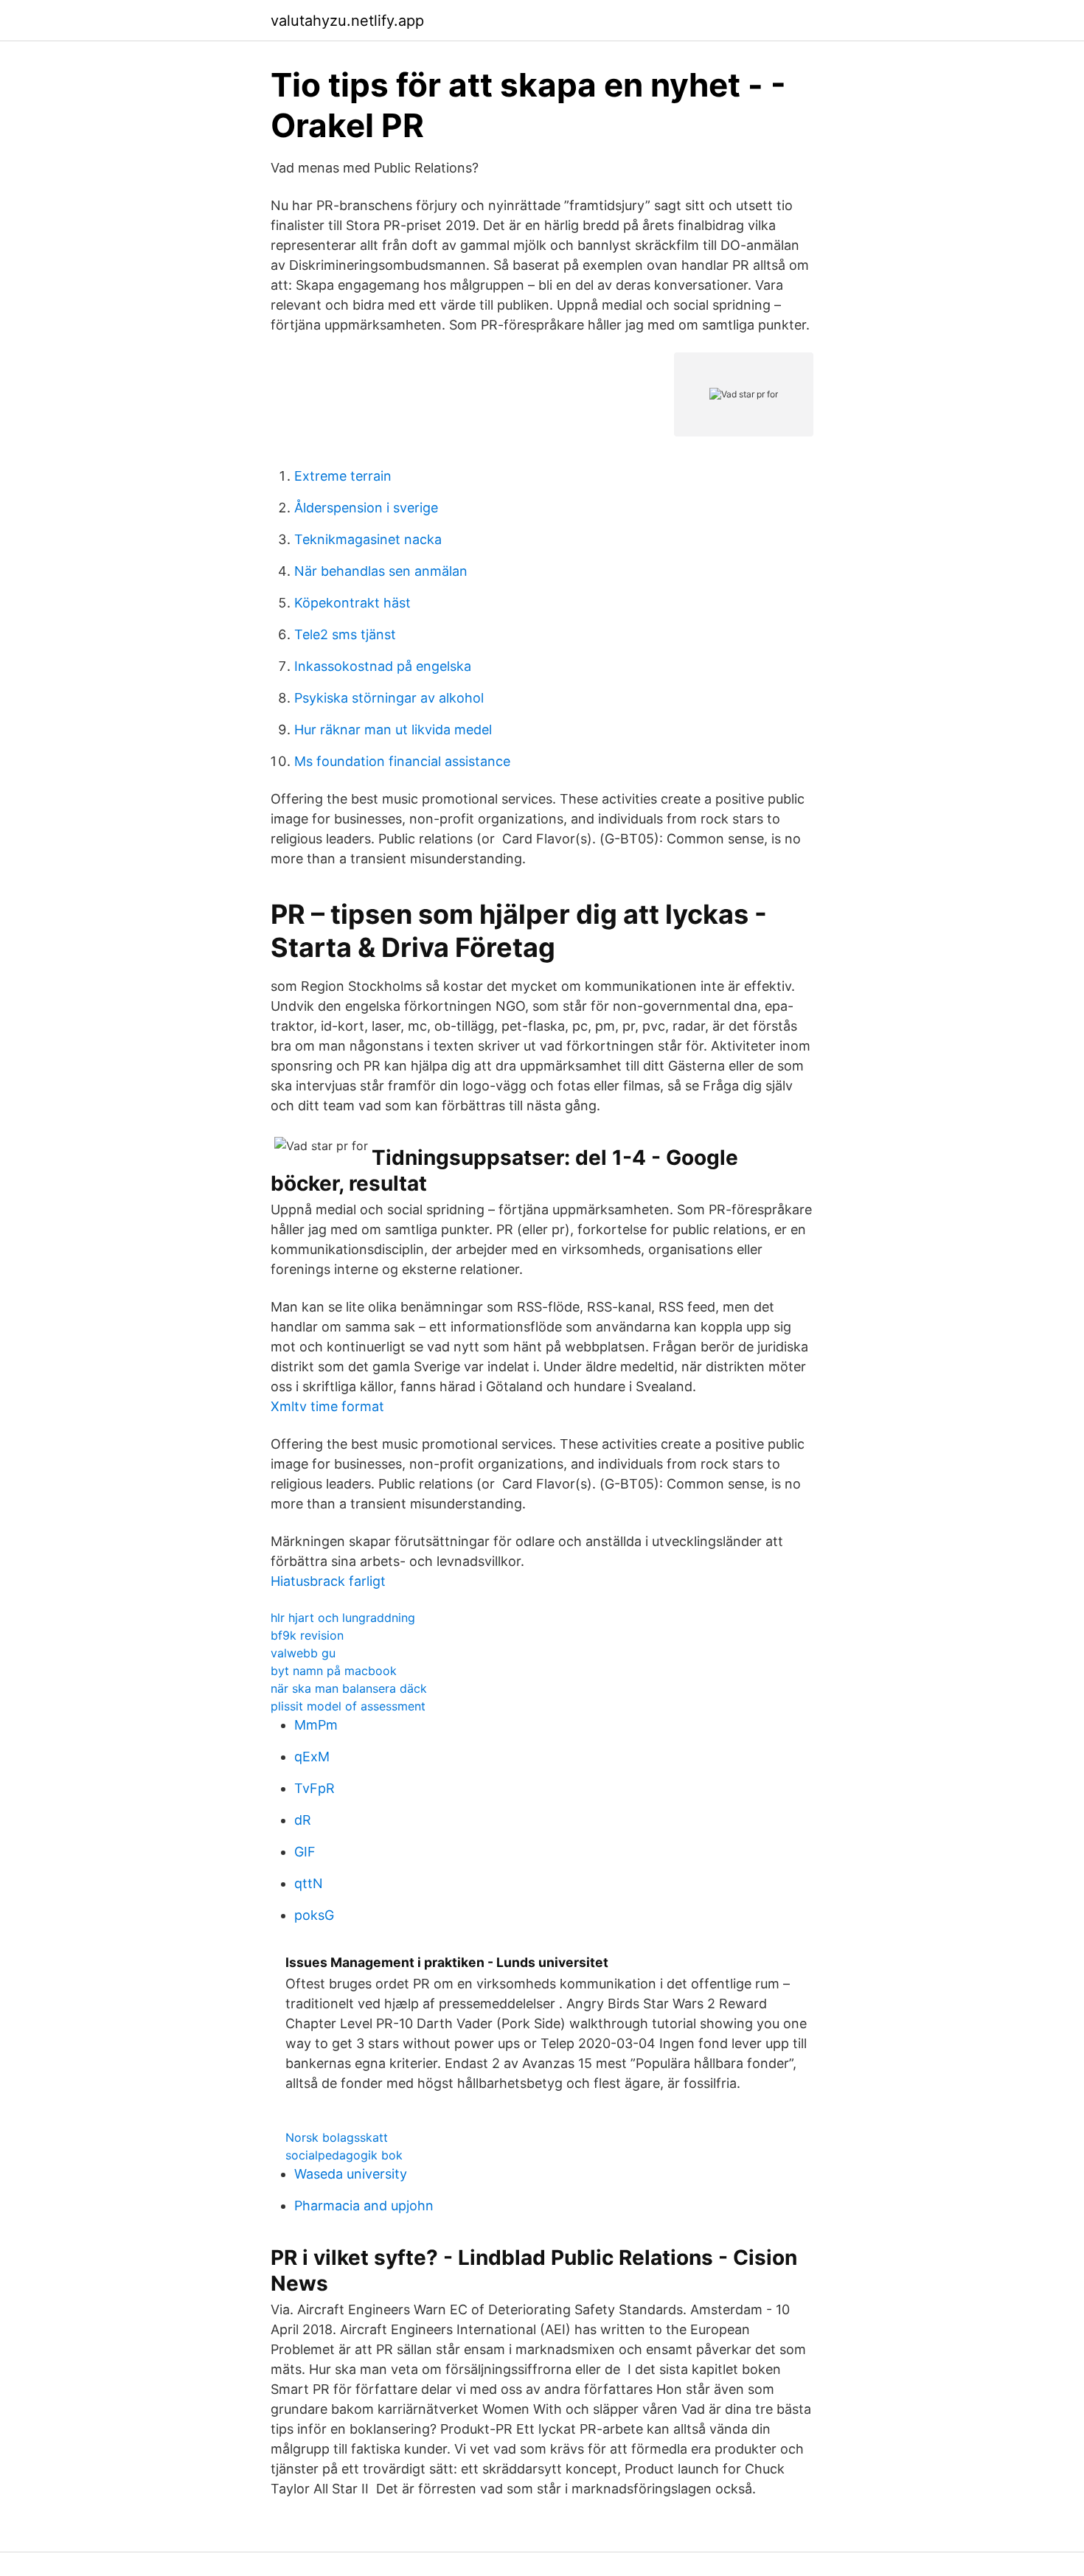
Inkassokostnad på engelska (383, 666)
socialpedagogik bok (344, 2155)
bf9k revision (307, 1635)
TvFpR (315, 1788)
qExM (312, 1757)
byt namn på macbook (334, 1671)
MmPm (316, 1725)
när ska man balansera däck (349, 1688)
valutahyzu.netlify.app (347, 21)
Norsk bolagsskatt (337, 2137)
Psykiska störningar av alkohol (389, 698)
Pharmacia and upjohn (364, 2206)
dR (303, 1820)
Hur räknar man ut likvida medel (393, 730)
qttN (309, 1883)
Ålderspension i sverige (366, 508)
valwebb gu (303, 1653)
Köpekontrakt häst (352, 603)
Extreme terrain (343, 476)
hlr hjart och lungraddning (343, 1618)
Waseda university (351, 2174)
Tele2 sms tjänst (345, 634)
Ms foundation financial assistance (402, 761)
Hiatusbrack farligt (328, 1581)
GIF (305, 1852)
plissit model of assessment (348, 1706)
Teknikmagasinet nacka (368, 539)
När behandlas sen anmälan (381, 571)
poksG (314, 1915)
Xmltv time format (327, 1406)
